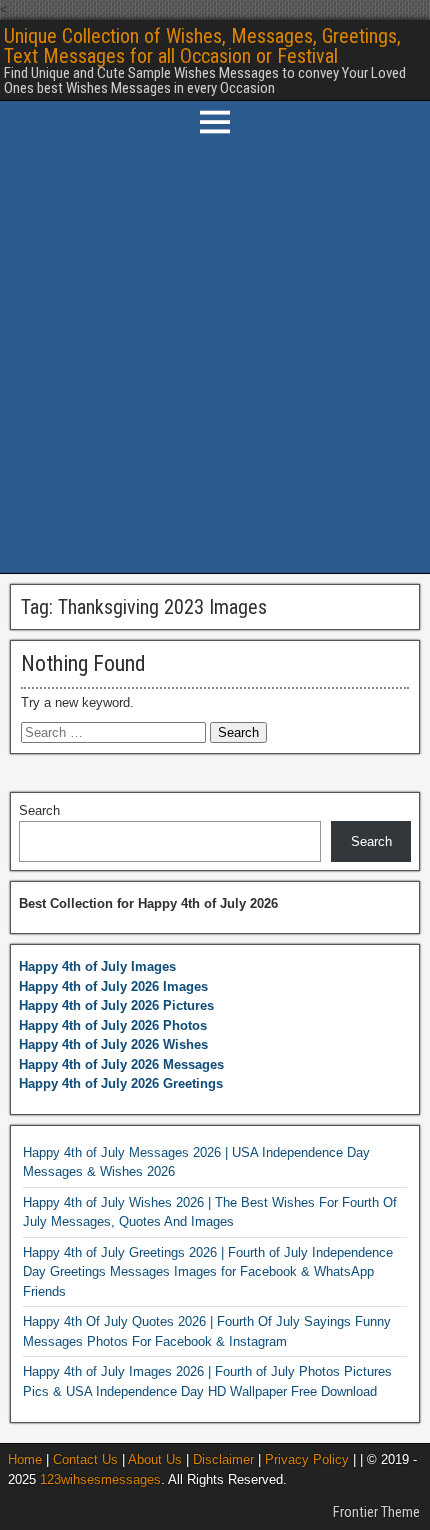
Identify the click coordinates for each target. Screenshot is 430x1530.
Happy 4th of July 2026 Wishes (113, 1044)
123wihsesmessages (100, 1479)
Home (25, 1459)
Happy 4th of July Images (97, 966)
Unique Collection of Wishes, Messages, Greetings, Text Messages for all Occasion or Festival (202, 46)
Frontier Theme (376, 1512)
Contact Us (85, 1459)
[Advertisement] (215, 358)
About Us (155, 1459)
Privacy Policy (307, 1459)
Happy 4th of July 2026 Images (113, 986)
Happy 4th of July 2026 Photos (113, 1025)
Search (39, 810)
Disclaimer (223, 1459)
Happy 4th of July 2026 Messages (121, 1064)
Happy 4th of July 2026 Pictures (116, 1005)
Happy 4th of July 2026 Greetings (121, 1083)
